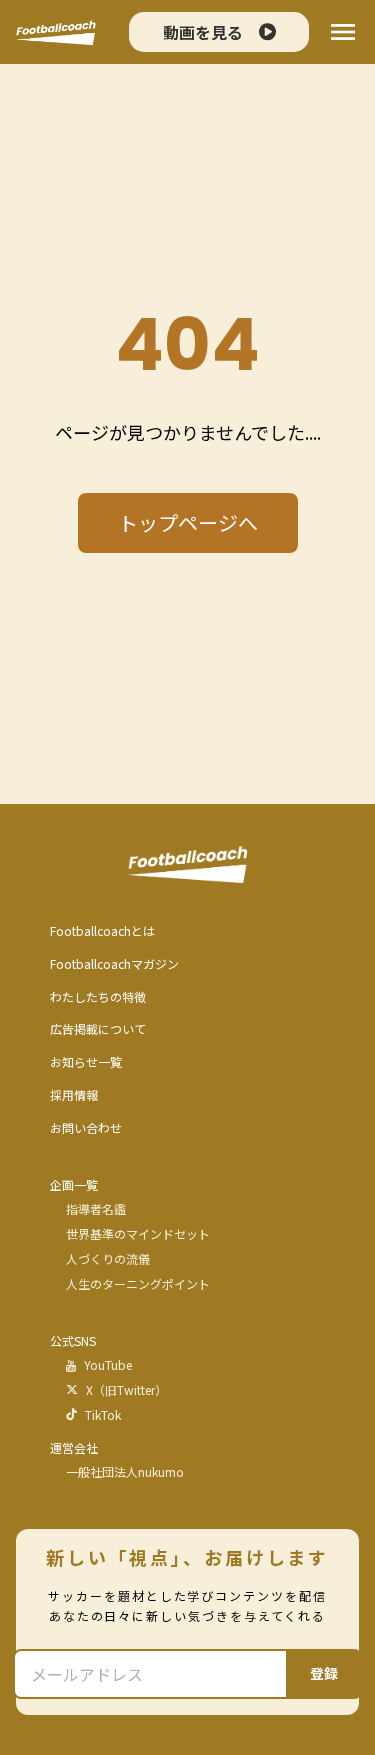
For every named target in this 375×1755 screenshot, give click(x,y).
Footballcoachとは (102, 931)
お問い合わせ (86, 1128)
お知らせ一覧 (86, 1062)
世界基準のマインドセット (138, 1234)
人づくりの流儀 (108, 1259)
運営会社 (74, 1448)
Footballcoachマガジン (114, 964)
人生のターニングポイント (138, 1284)
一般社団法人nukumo (125, 1472)
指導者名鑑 (96, 1209)
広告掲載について (98, 1029)
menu (343, 32)
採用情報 (74, 1095)
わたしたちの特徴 (98, 997)
